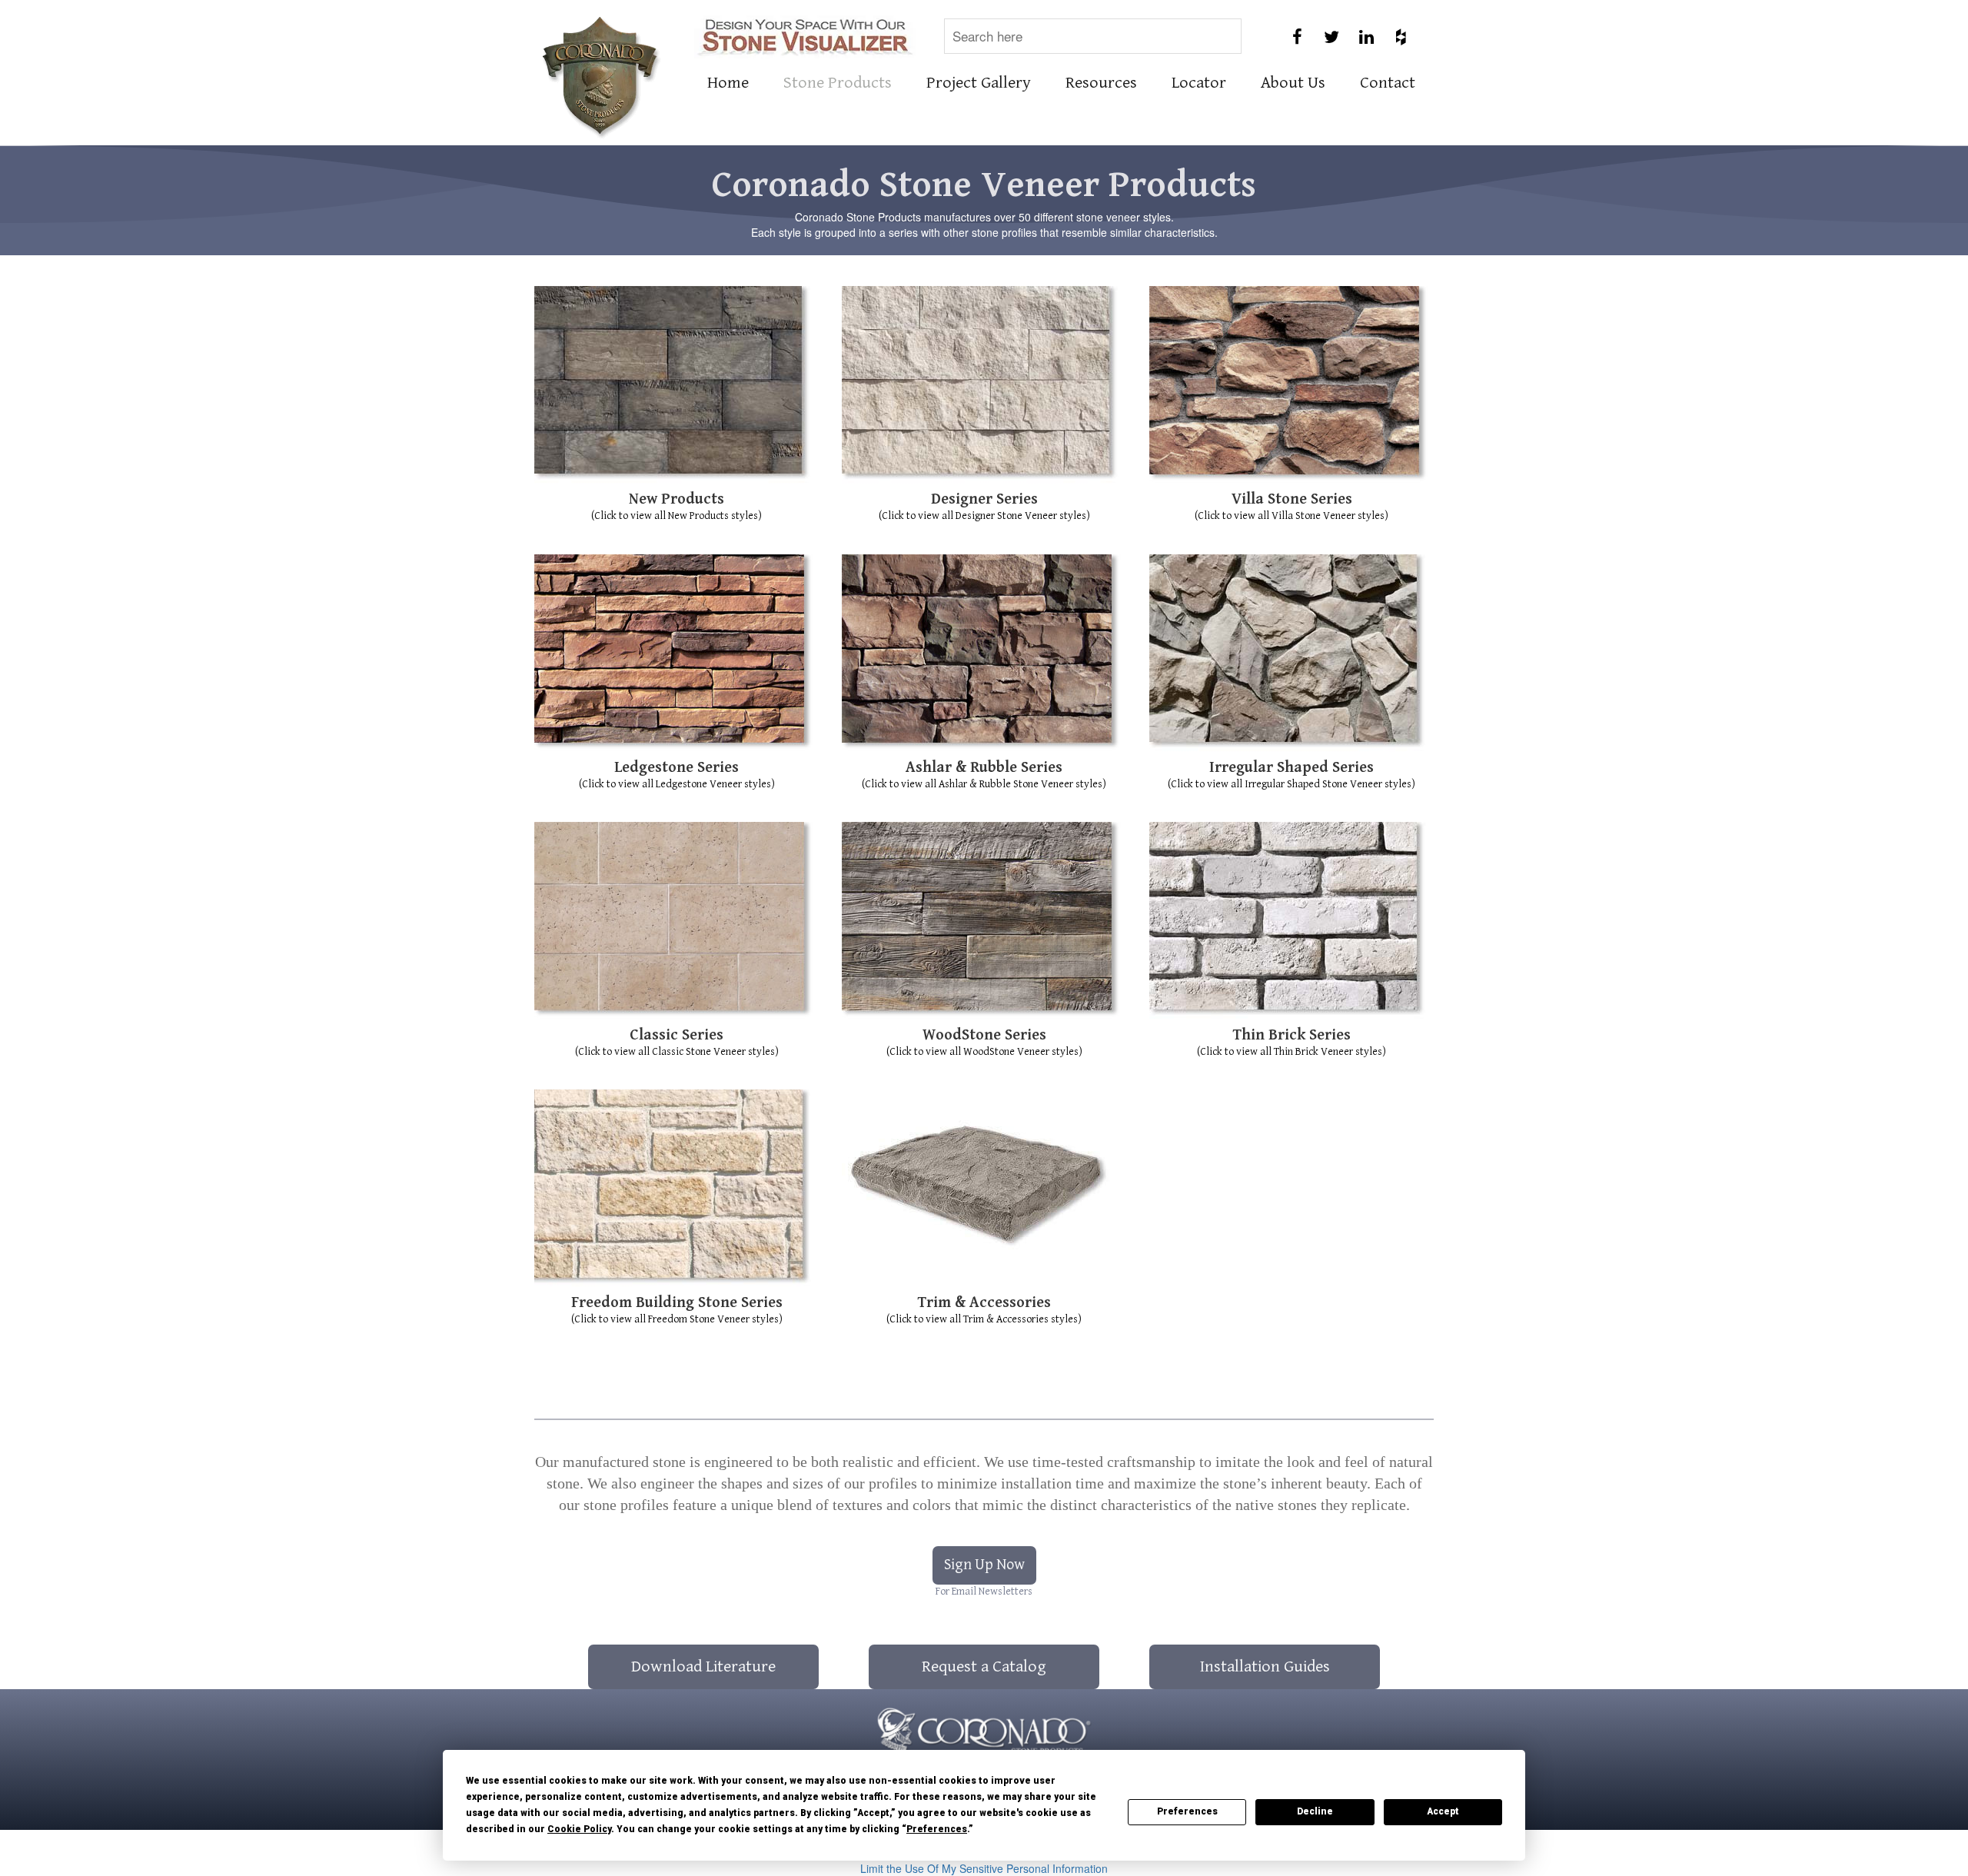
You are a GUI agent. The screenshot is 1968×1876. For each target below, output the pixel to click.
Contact (1388, 83)
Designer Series (984, 499)
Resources (1101, 83)
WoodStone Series (984, 1035)
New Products (676, 499)
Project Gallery (979, 83)
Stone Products (838, 83)
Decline (1315, 1811)
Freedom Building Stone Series (677, 1303)
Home (728, 83)
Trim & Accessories (984, 1303)
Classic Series (676, 1035)
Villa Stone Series (1292, 499)
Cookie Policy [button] (579, 1829)
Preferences (1187, 1811)
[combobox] (1093, 36)
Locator (1199, 83)
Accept (1443, 1811)
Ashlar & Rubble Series (984, 768)
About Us (1293, 83)
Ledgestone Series (676, 768)
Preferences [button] (937, 1829)
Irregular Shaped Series (1291, 768)
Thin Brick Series (1292, 1035)
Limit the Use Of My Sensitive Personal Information (984, 1868)
